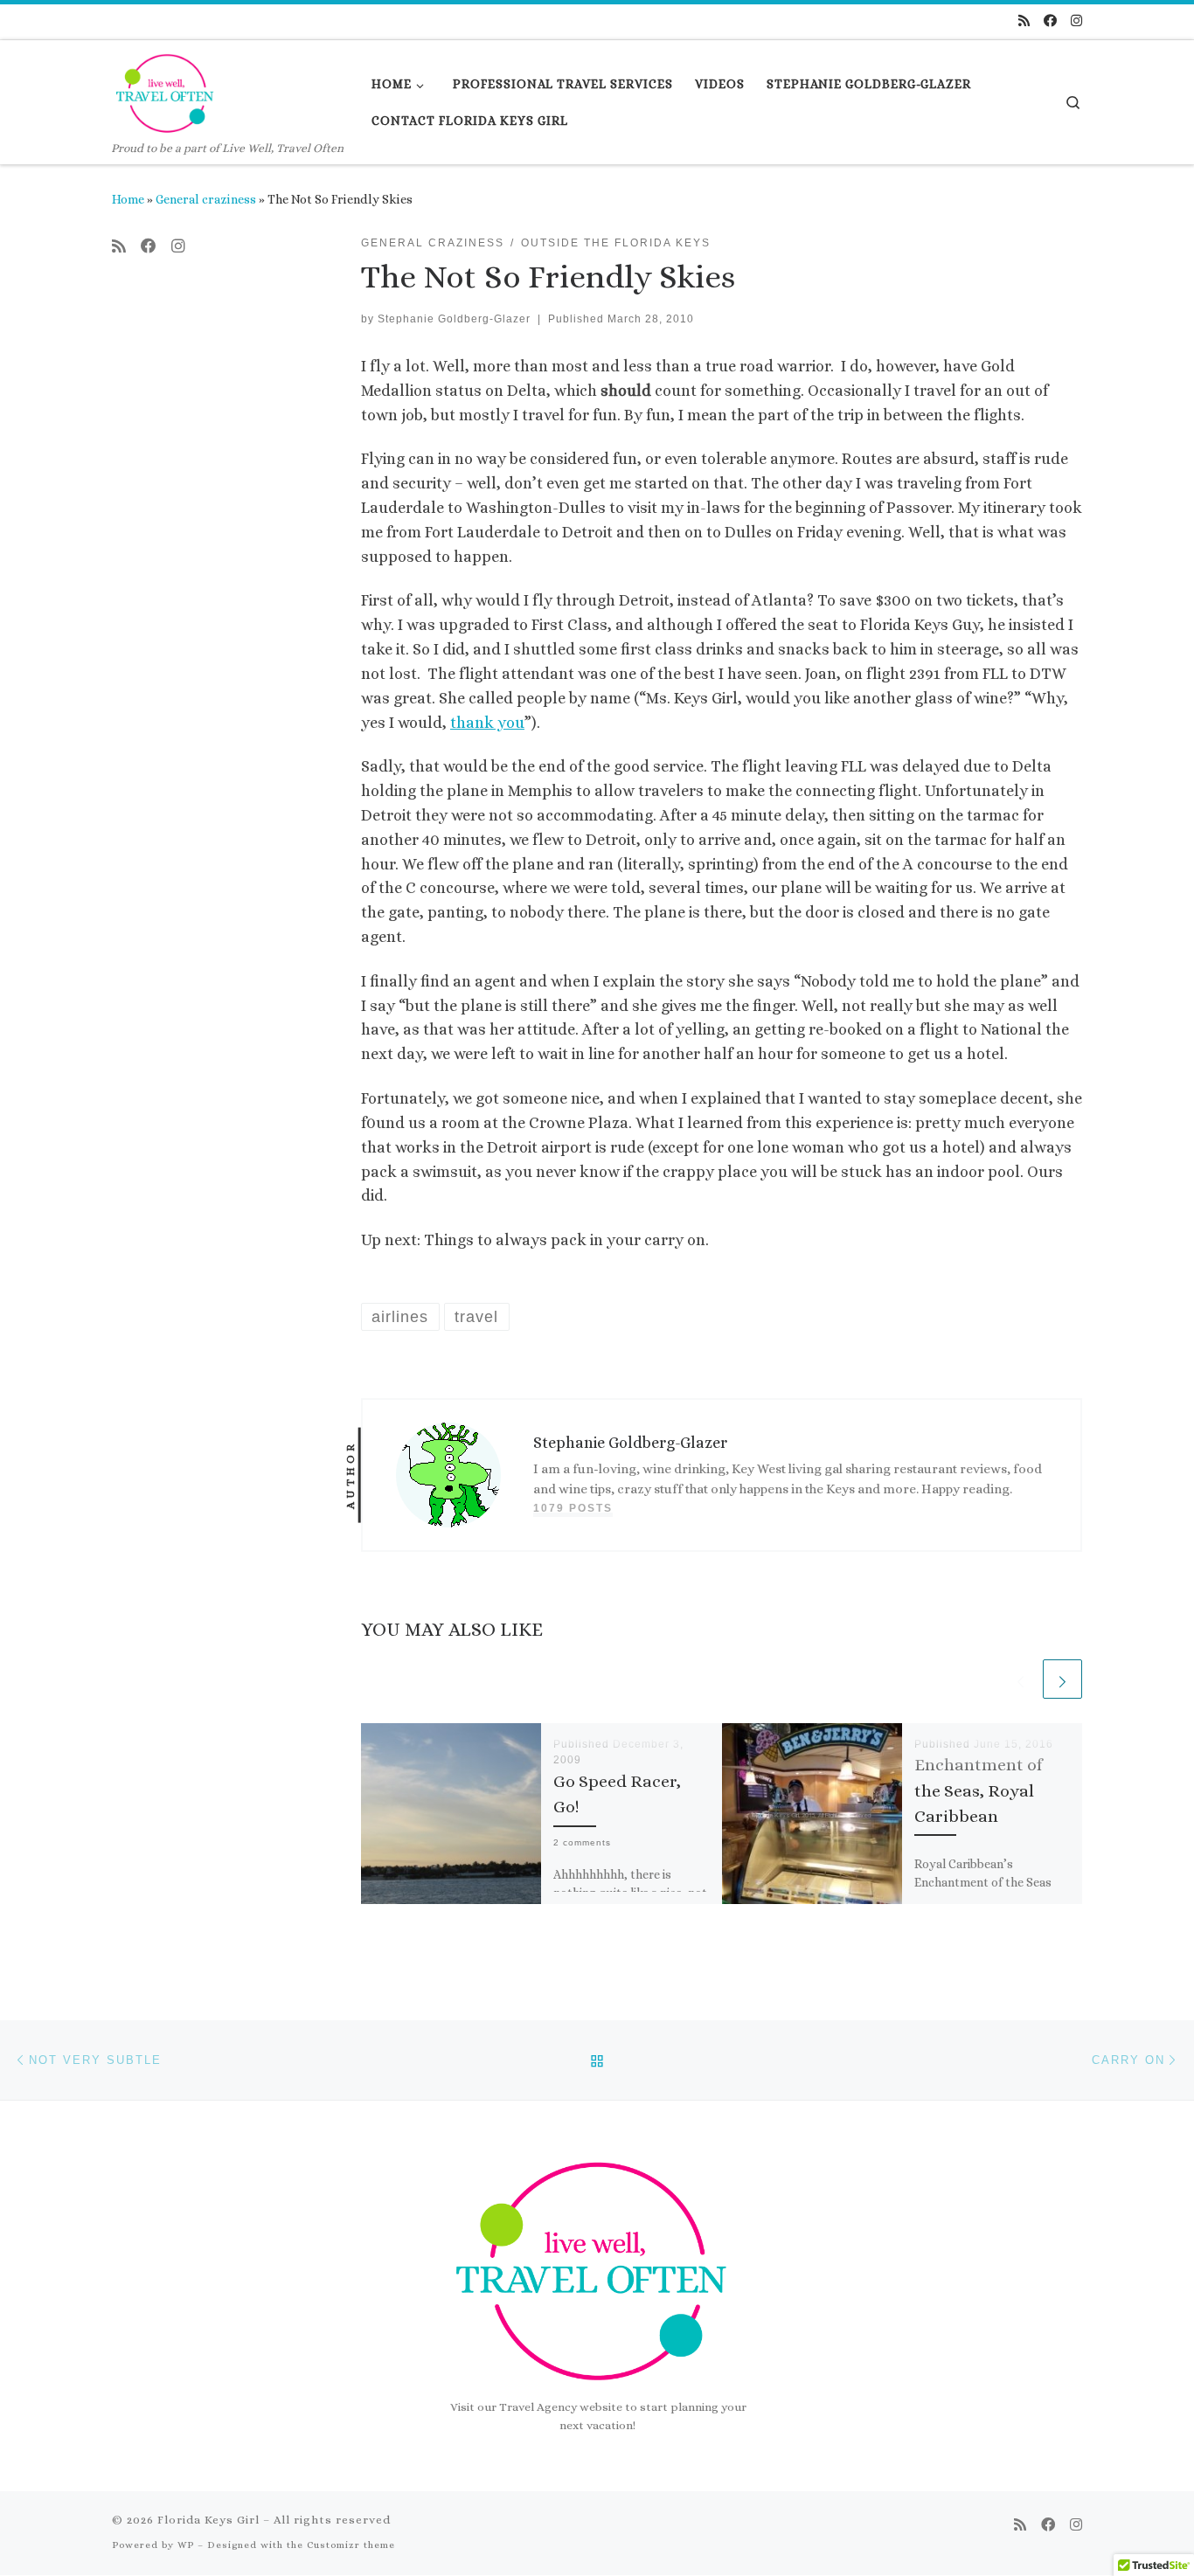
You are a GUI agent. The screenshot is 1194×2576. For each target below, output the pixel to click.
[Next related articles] (1062, 1679)
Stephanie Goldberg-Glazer (454, 319)
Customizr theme (351, 2545)
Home (128, 199)
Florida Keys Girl (208, 2520)
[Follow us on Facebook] (1050, 21)
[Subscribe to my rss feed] (1024, 21)
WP (186, 2545)
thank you (487, 723)
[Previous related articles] (1020, 1679)
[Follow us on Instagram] (1076, 21)
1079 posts (573, 1508)
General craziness (206, 199)
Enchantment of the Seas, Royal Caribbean (978, 1790)
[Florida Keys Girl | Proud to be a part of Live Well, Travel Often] (167, 90)
